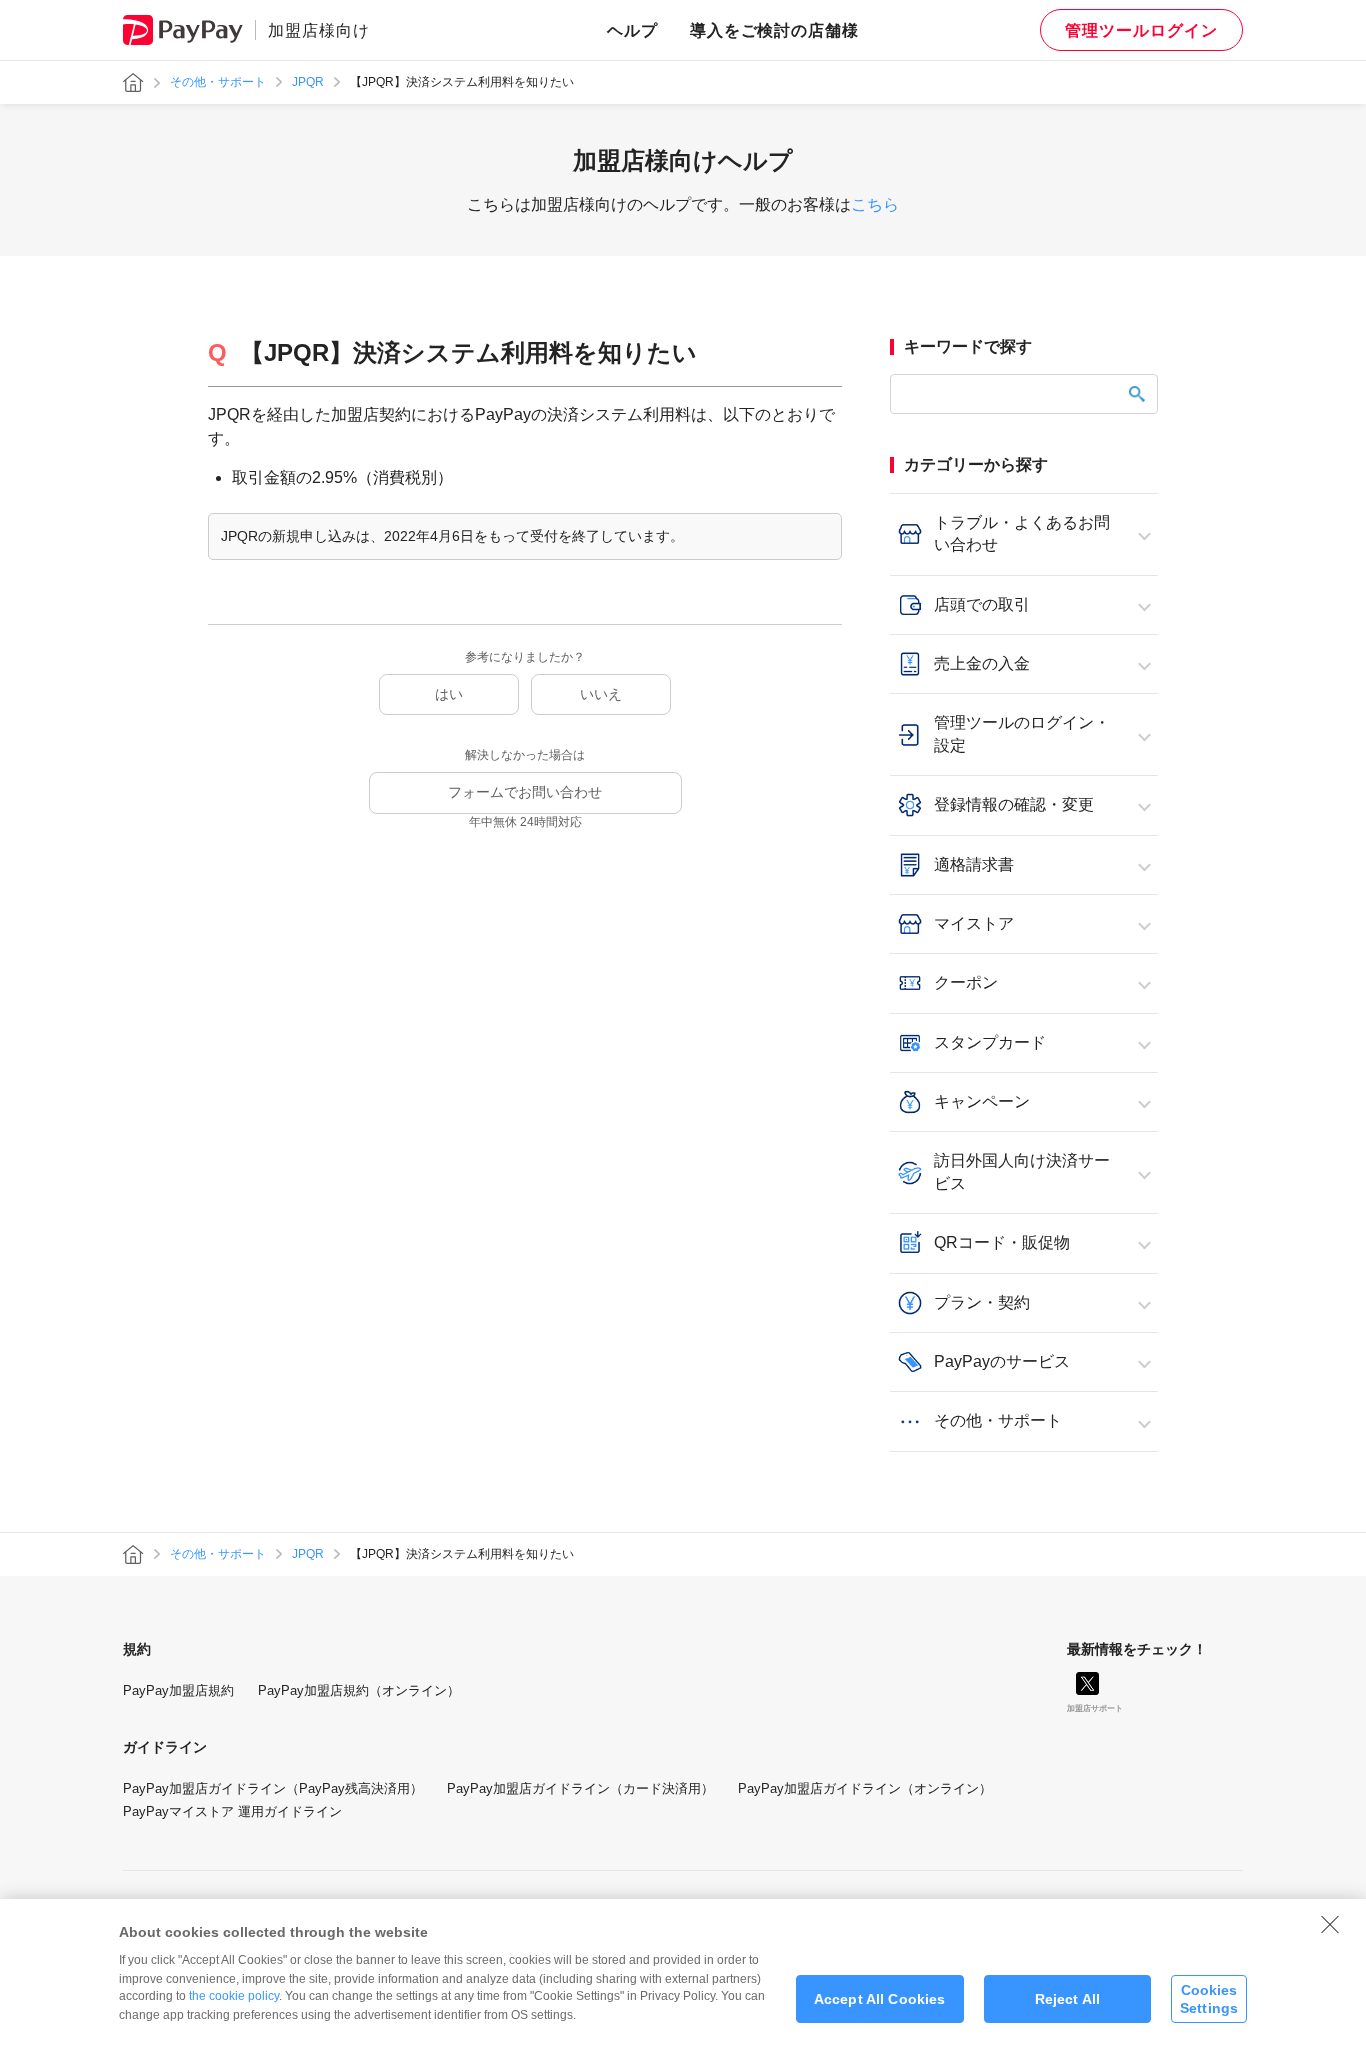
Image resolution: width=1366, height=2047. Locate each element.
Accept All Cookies (880, 1999)
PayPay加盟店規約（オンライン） (359, 1690)
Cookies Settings (1209, 1998)
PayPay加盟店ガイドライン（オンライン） (865, 1788)
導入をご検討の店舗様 (775, 30)
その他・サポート (218, 82)
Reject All (1067, 1999)
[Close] (1330, 1924)
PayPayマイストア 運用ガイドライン (232, 1811)
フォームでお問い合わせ (525, 792)
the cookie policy (234, 1996)
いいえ (601, 694)
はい (449, 694)
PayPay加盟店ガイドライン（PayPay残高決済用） (273, 1788)
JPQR (308, 82)
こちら (875, 204)
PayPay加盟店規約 (178, 1690)
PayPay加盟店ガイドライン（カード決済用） (580, 1788)
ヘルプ (632, 30)
